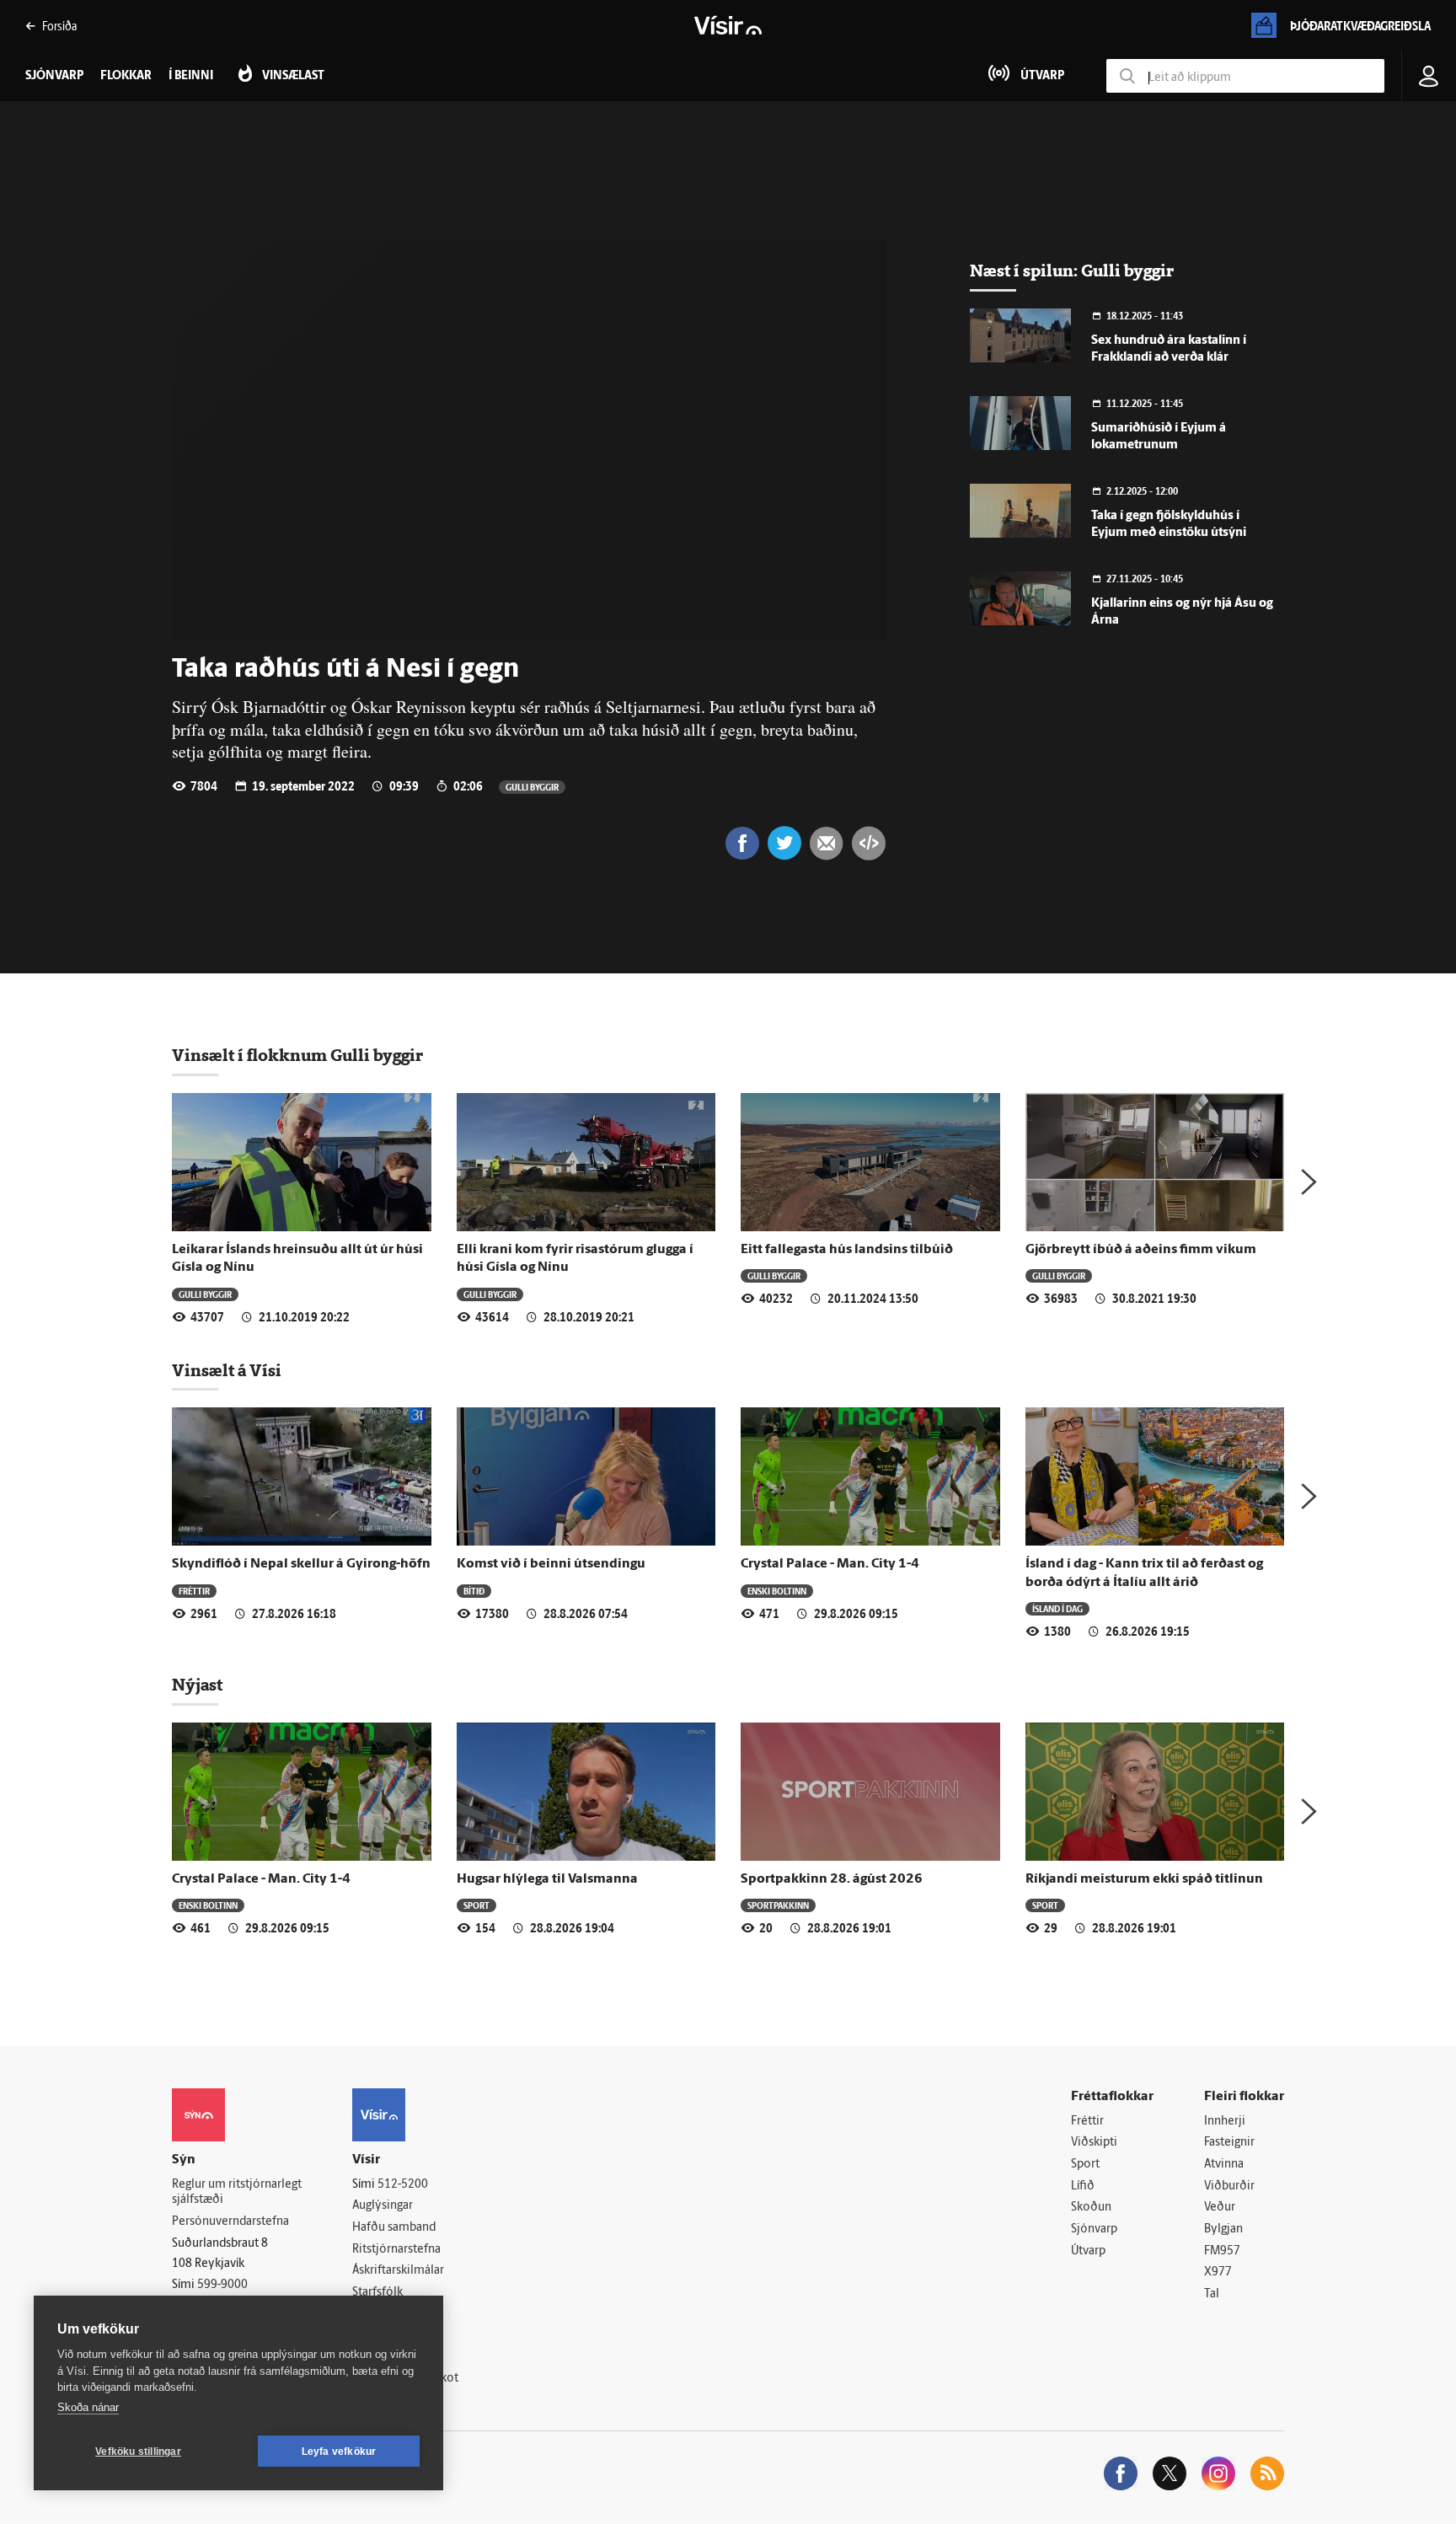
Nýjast (197, 1685)
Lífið (1083, 2186)
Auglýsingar (383, 2206)
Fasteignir (1229, 2143)
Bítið (474, 1591)
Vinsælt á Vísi (227, 1370)
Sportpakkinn (778, 1905)
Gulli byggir (532, 787)
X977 (1218, 2272)
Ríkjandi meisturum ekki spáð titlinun (1144, 1879)
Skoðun (1091, 2208)
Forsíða (59, 26)
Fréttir (194, 1591)
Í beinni (191, 76)
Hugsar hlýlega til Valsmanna (547, 1879)
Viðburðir (1229, 2186)
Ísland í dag (1057, 1608)
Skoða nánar (88, 2407)
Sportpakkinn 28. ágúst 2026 (832, 1879)
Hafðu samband (394, 2228)
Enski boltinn (777, 1591)
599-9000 (222, 2285)
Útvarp (1088, 2251)
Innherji (1225, 2122)
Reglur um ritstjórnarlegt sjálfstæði (237, 2193)
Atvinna (1224, 2165)
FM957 (1222, 2251)
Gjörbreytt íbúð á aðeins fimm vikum (1141, 1250)
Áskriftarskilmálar (398, 2271)
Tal (1212, 2294)
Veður (1220, 2208)
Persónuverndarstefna (230, 2222)
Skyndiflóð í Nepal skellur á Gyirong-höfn (301, 1564)
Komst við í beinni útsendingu (551, 1564)
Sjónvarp (1094, 2229)
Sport (476, 1905)
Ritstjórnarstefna (396, 2250)
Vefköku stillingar (138, 2452)
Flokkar (126, 76)
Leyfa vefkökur (339, 2452)
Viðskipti (1094, 2143)
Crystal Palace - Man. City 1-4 (830, 1564)
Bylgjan (1223, 2229)
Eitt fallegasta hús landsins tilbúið (847, 1250)
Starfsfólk (377, 2293)
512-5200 (403, 2185)
